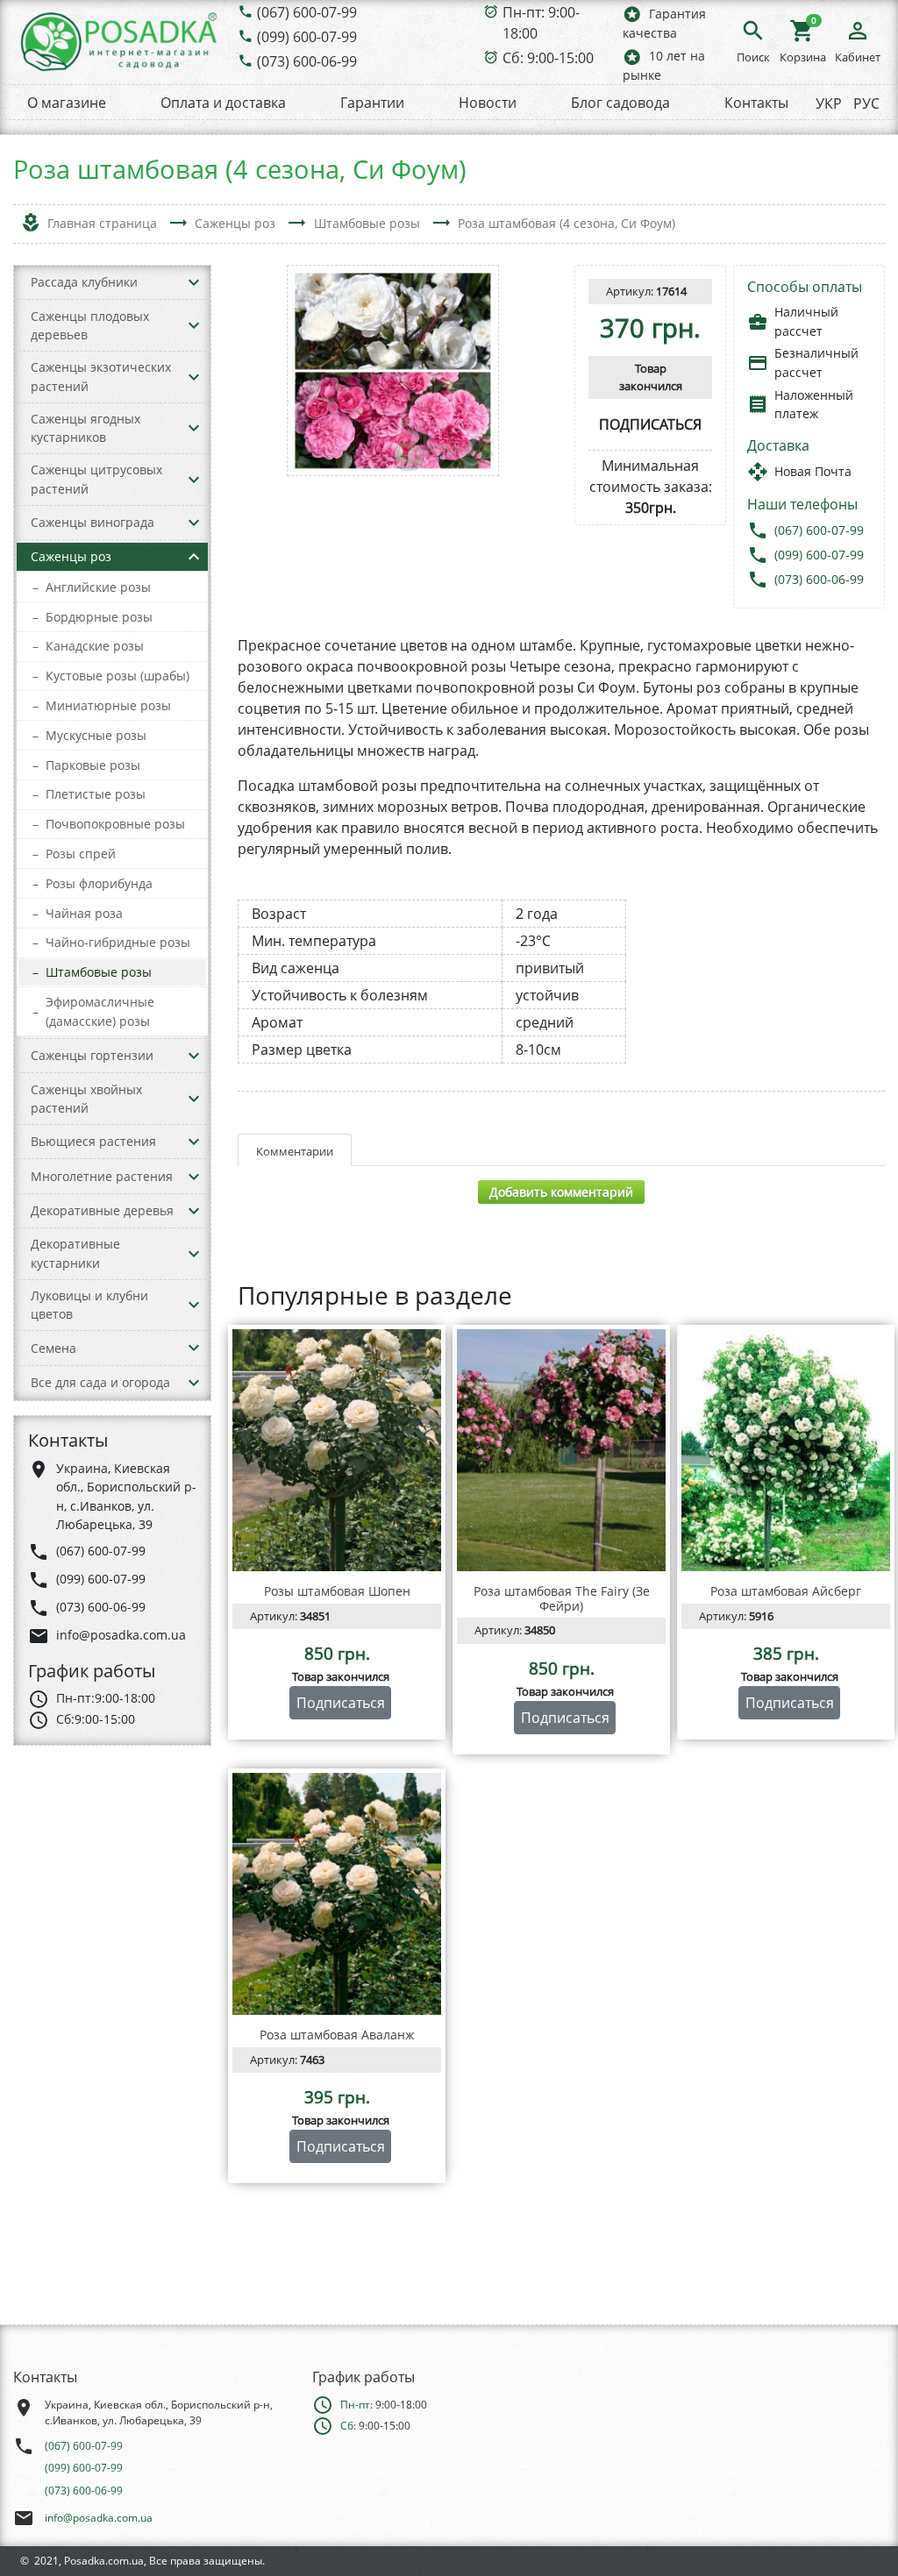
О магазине (67, 103)
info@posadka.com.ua (99, 2518)
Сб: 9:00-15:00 (548, 58)
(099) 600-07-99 (307, 37)
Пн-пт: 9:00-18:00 (541, 23)
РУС (866, 103)
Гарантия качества (664, 22)
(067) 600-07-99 (307, 12)
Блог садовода (620, 103)
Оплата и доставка (223, 103)
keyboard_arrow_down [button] (194, 282)
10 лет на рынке (664, 65)
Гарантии (372, 103)
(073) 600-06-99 (307, 61)
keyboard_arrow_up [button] (194, 557)
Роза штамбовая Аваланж (337, 2035)
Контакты (756, 103)
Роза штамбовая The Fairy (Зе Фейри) (562, 1598)
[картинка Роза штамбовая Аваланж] (337, 1894)
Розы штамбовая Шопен (337, 1591)
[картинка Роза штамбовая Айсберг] (786, 1450)
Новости (488, 103)
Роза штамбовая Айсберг (786, 1591)
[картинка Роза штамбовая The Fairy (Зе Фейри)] (561, 1450)
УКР (829, 103)
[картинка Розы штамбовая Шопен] (337, 1450)
